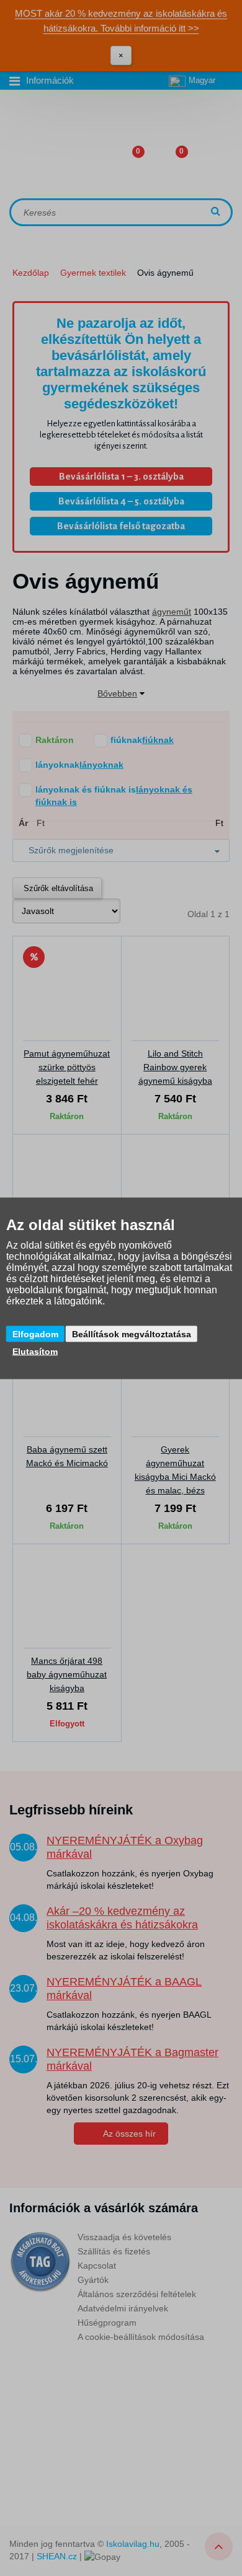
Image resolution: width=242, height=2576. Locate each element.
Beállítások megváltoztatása (132, 1334)
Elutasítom (35, 1351)
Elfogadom (35, 1334)
